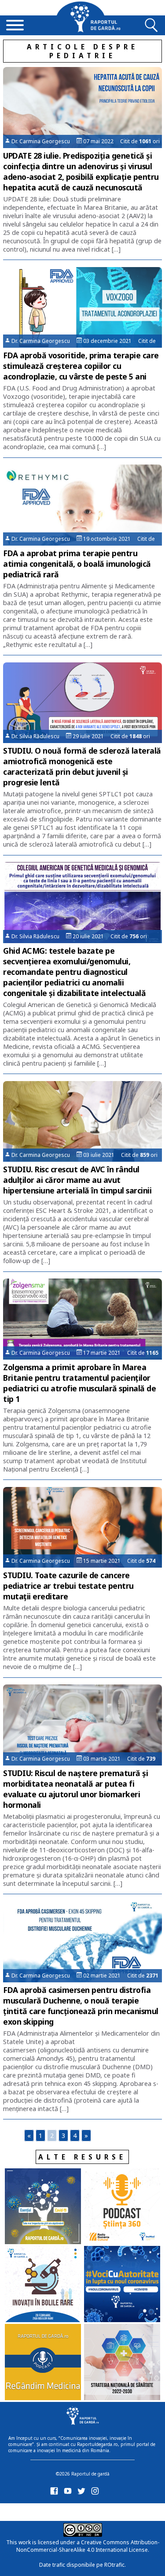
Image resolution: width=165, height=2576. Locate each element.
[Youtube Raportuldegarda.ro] (69, 2493)
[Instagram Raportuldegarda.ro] (97, 2493)
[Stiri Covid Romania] (43, 2207)
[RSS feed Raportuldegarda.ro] (56, 2511)
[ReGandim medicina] (43, 2363)
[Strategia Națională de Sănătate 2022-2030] (122, 2363)
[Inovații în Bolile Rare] (43, 2285)
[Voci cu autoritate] (122, 2285)
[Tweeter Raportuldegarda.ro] (83, 2493)
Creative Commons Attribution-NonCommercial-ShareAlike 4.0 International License (88, 2546)
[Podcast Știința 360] (122, 2207)
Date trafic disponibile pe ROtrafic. (82, 2565)
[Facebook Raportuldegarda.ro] (56, 2493)
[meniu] (15, 26)
